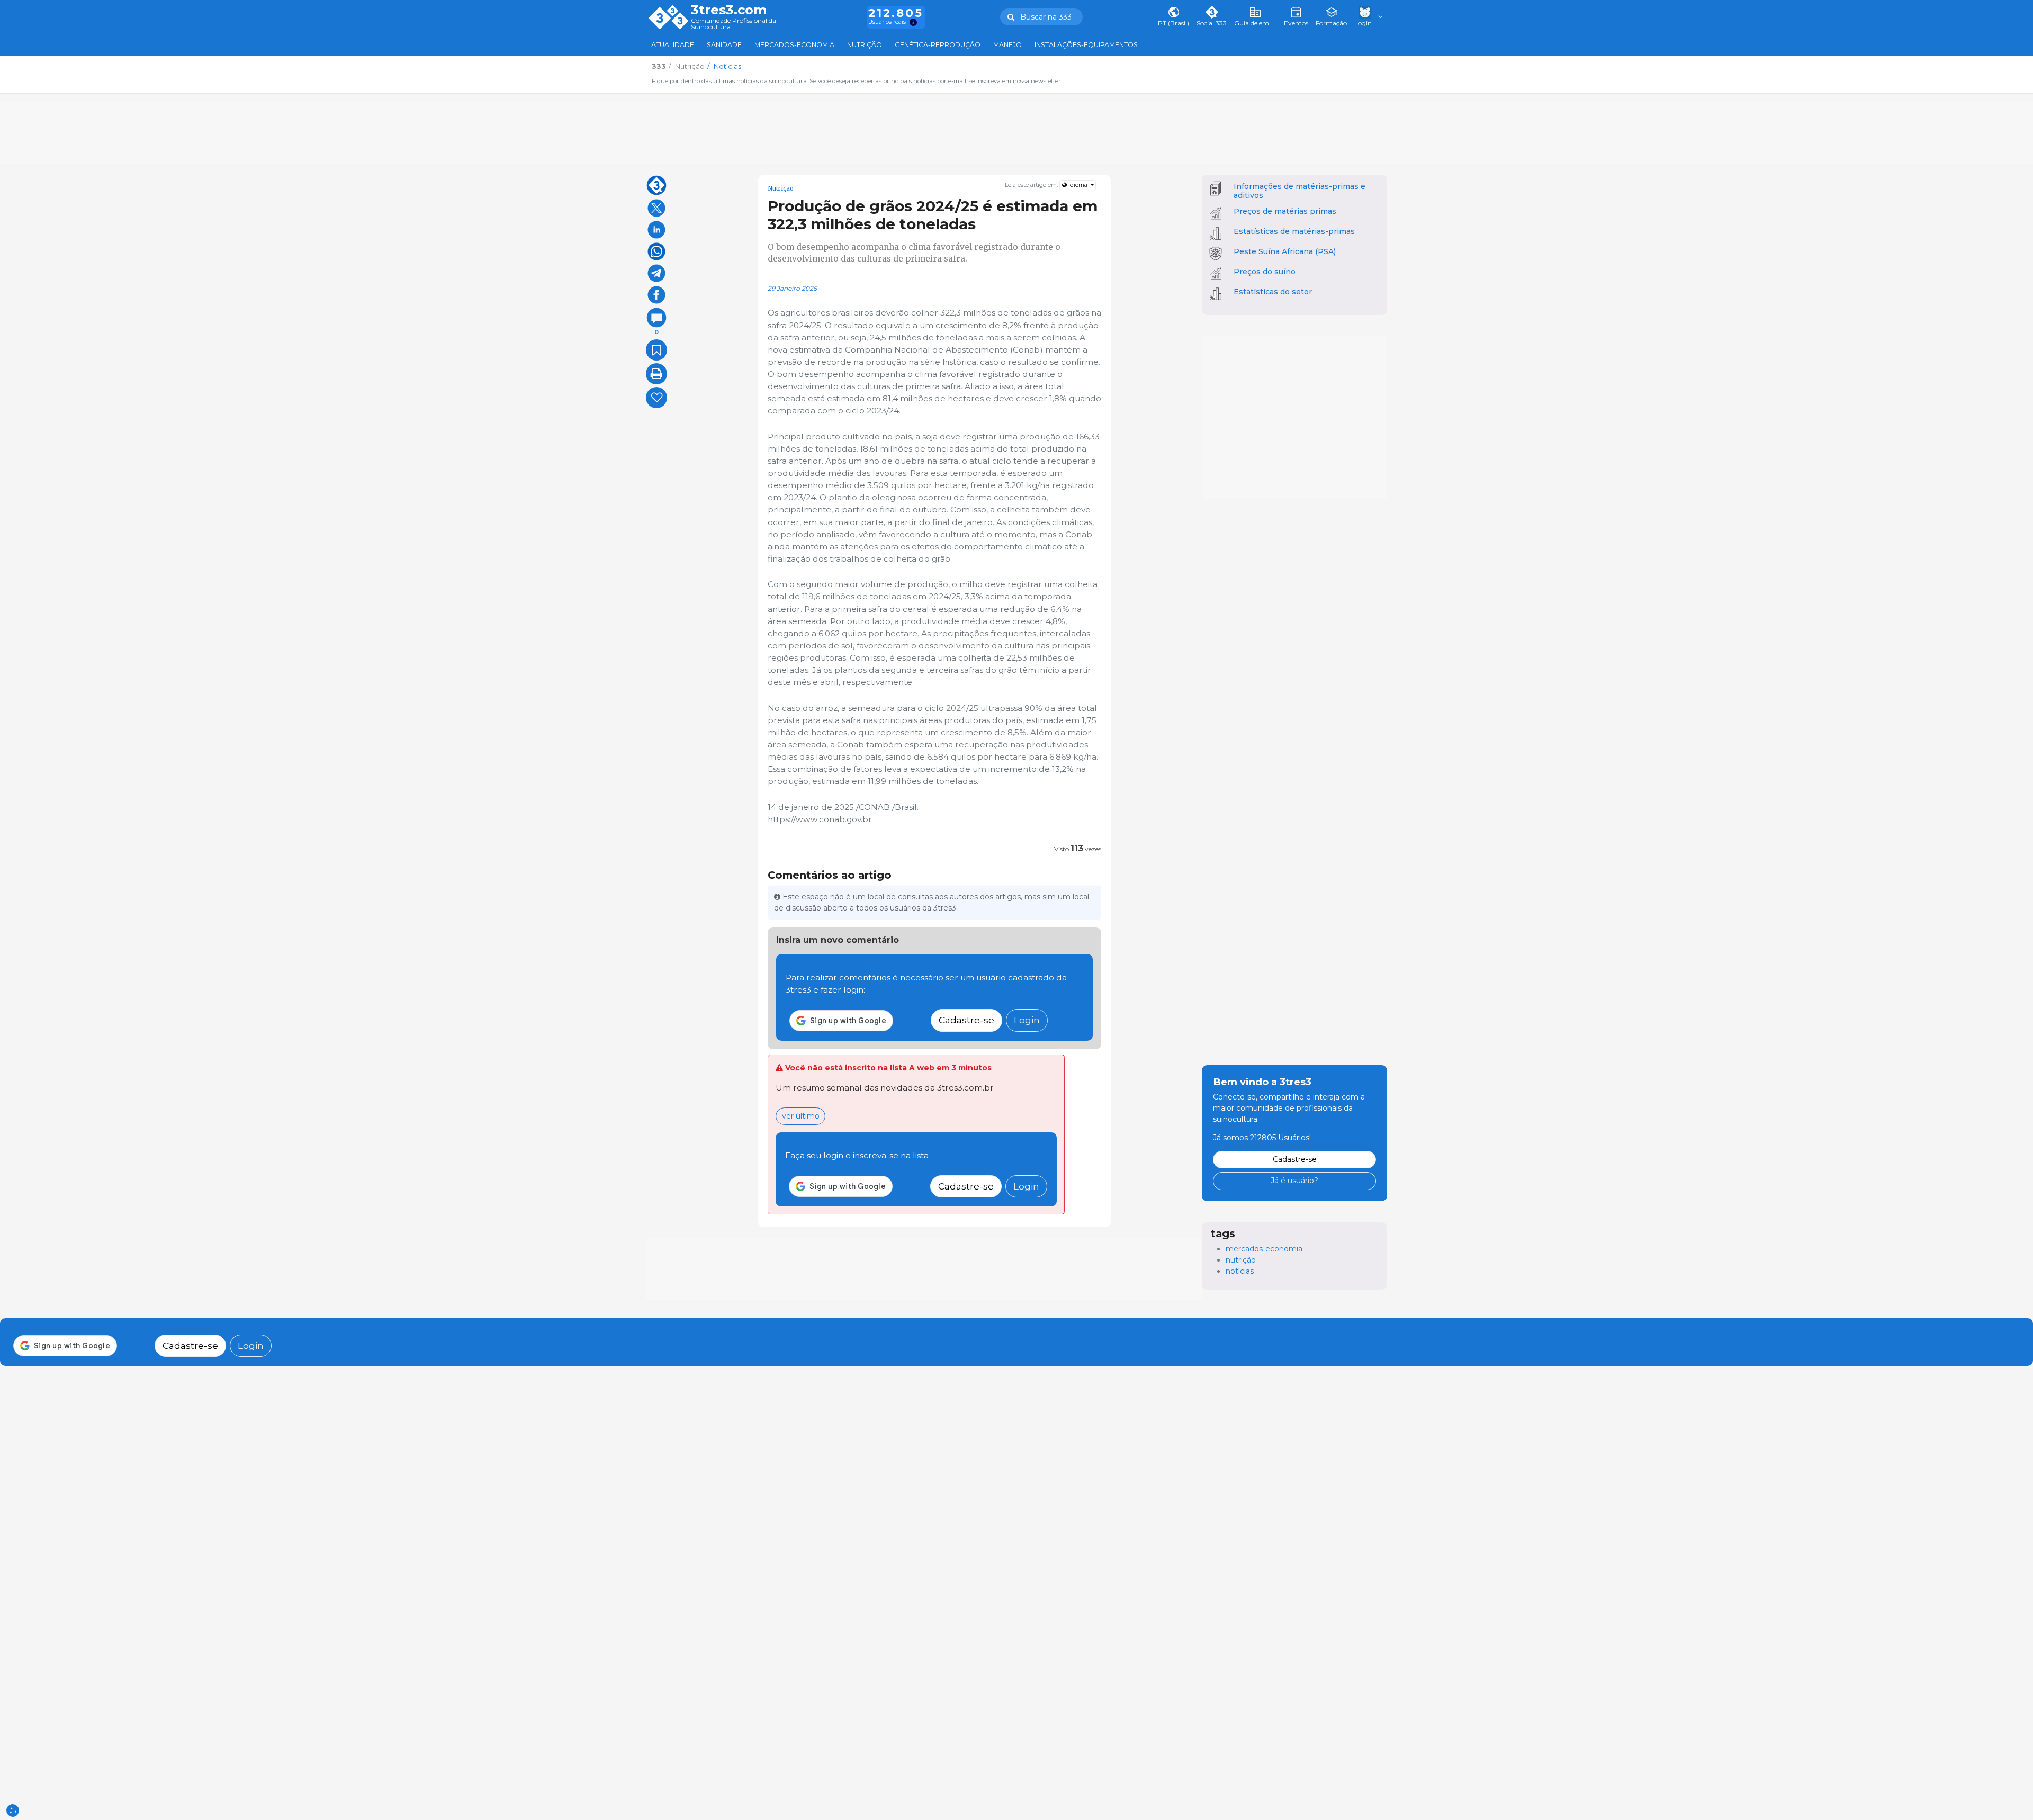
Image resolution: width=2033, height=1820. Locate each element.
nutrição (1241, 1260)
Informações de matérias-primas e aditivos (1299, 191)
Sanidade (724, 45)
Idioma (1078, 185)
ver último (801, 1116)
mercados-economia (1264, 1249)
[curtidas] (656, 398)
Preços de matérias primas (1285, 211)
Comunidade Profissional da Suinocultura (734, 24)
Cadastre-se (966, 1020)
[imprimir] (656, 374)
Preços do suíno (1265, 272)
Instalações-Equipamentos (1086, 45)
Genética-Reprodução (938, 45)
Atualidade (673, 45)
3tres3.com (729, 10)
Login (1027, 1020)
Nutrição (865, 45)
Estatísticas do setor (1273, 292)
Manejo (1007, 45)
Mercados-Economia (794, 45)
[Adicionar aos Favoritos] (656, 350)
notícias (1240, 1271)
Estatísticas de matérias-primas (1294, 231)
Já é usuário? (1294, 1181)
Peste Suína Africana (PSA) (1285, 251)
